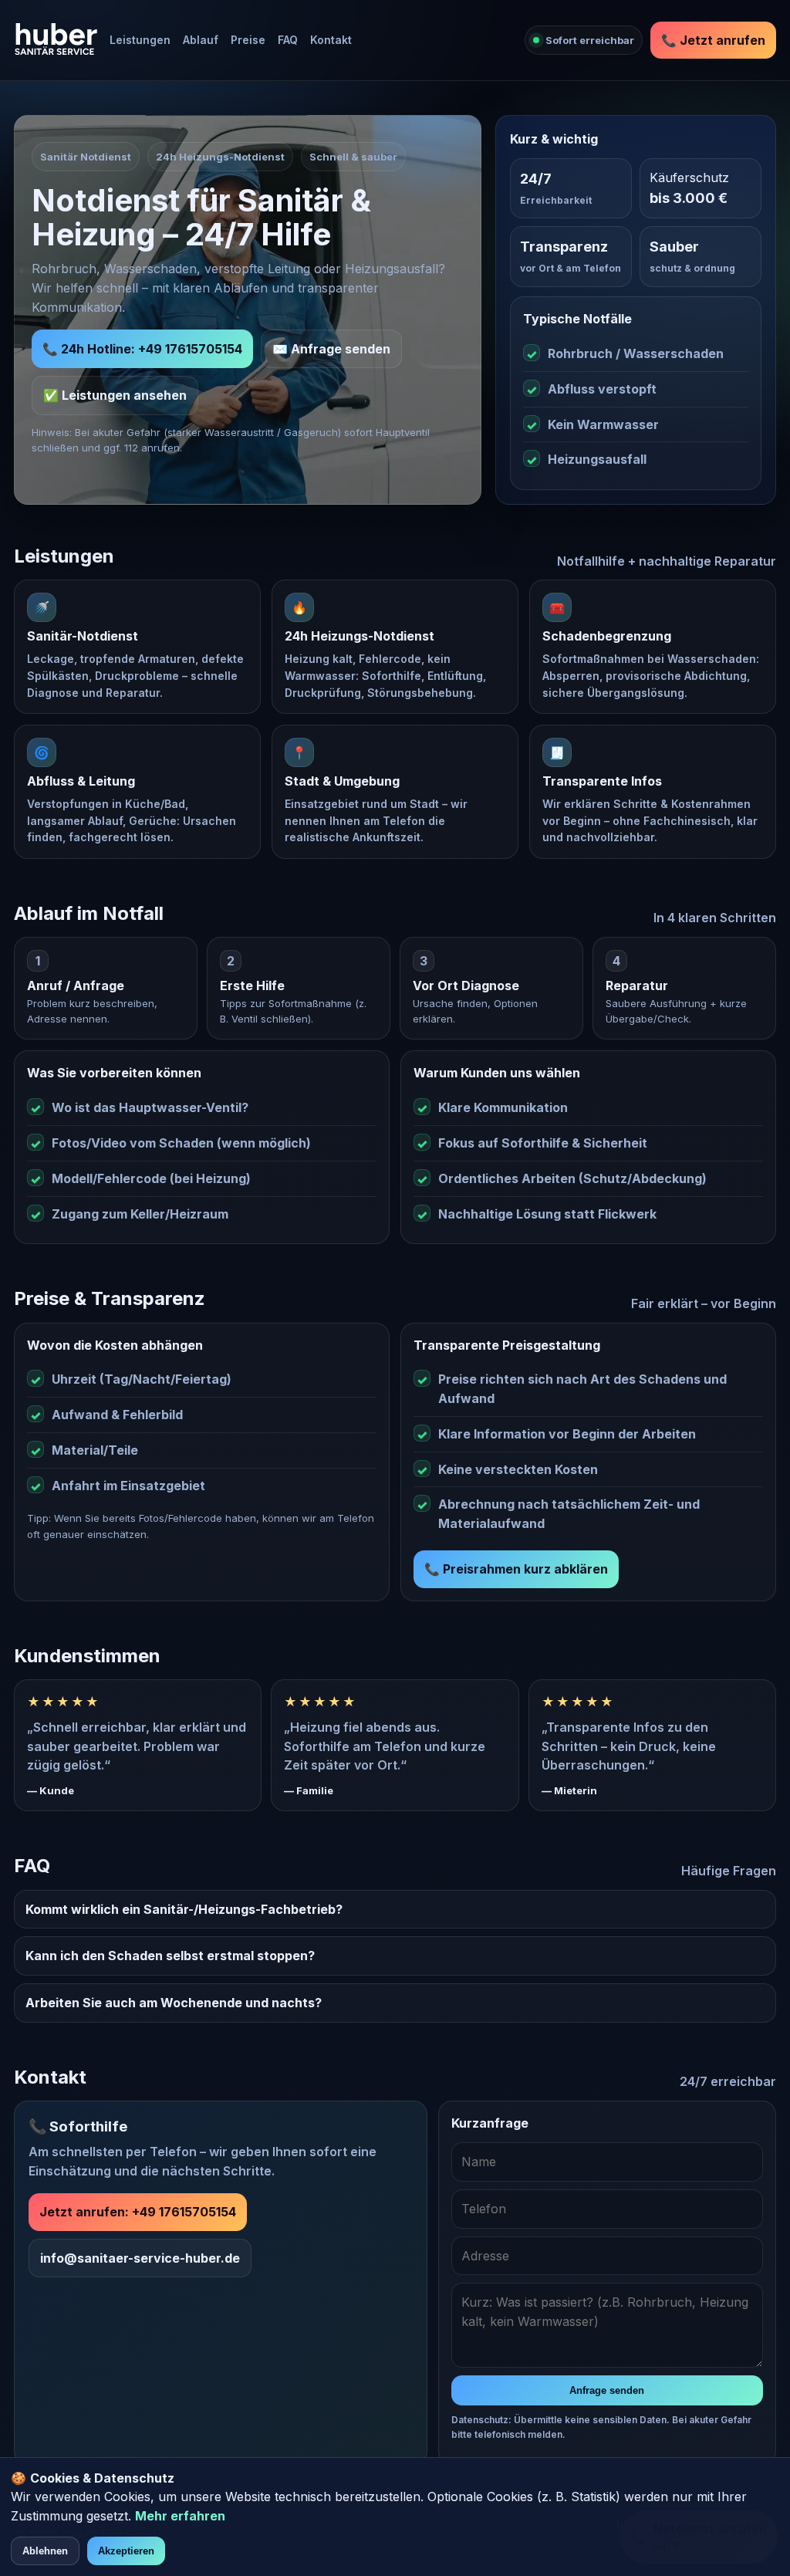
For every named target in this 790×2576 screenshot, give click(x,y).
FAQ (288, 40)
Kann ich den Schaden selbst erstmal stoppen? (170, 1956)
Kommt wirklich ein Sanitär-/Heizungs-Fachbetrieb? (184, 1909)
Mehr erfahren (180, 2516)
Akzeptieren (126, 2551)
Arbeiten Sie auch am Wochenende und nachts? (174, 2003)
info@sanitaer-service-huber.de (140, 2258)
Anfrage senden (607, 2390)
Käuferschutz (689, 177)
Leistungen (140, 40)
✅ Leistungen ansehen (115, 395)
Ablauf (201, 40)
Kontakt (331, 40)
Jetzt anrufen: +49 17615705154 (138, 2212)
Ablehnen (45, 2551)
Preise (248, 40)
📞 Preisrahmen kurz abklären (516, 1569)
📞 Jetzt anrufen (713, 40)
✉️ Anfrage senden (331, 349)
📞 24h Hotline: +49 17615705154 (142, 349)
